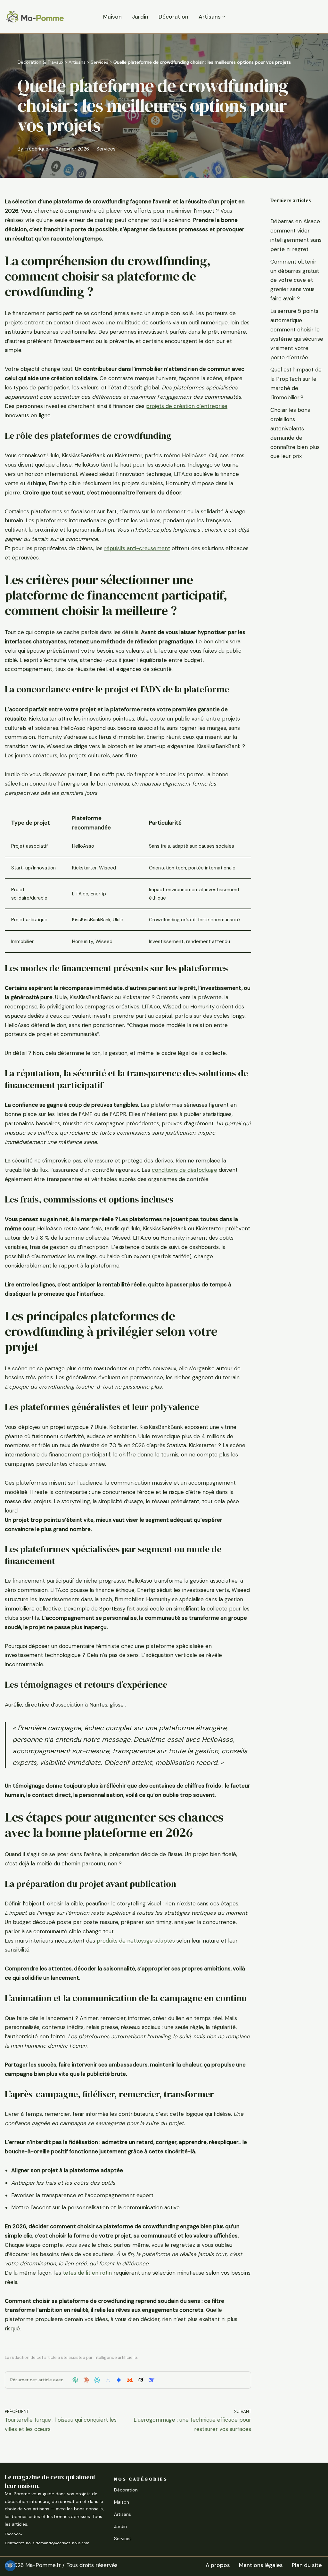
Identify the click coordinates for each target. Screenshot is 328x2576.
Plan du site (307, 2565)
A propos (218, 2565)
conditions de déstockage (184, 1170)
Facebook (14, 2534)
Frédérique (37, 149)
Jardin (140, 17)
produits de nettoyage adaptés (136, 1941)
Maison (112, 17)
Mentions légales (261, 2565)
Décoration (173, 17)
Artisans (77, 62)
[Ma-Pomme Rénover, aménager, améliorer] (35, 17)
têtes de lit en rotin (87, 2273)
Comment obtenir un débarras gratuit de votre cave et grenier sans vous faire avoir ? (295, 280)
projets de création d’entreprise (187, 406)
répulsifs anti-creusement (137, 548)
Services (99, 62)
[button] (224, 17)
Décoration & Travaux (41, 62)
